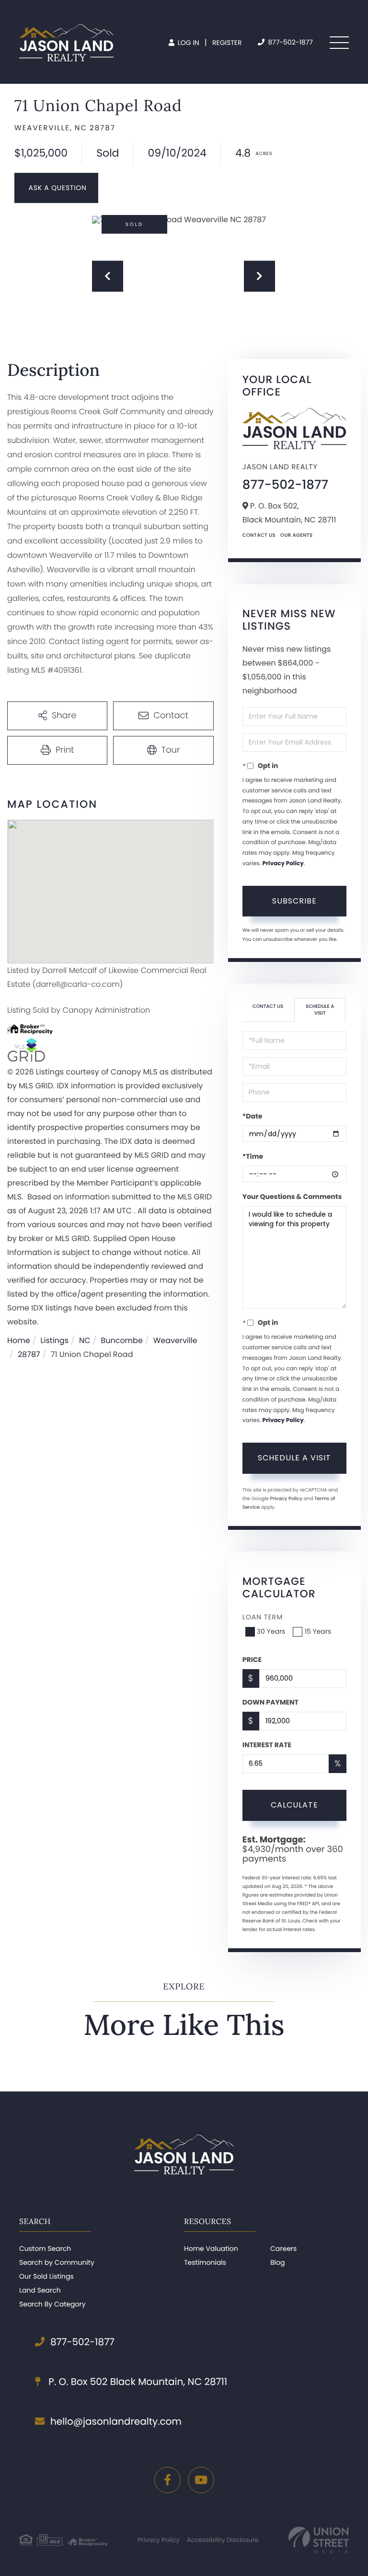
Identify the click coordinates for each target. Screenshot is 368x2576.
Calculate (294, 1805)
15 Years (318, 1631)
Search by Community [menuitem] (57, 2262)
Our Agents (297, 535)
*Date (252, 1116)
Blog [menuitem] (277, 2262)
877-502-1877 (289, 42)
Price (252, 1660)
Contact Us (259, 535)
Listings (55, 1340)
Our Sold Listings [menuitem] (46, 2276)
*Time (253, 1156)
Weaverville (175, 1340)
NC (85, 1340)
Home (19, 1340)
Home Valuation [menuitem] (211, 2248)
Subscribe (294, 901)
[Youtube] (201, 2480)
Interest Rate (267, 1745)
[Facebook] (167, 2480)
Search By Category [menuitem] (52, 2304)
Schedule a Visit (320, 1010)
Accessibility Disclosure (223, 2540)
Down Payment (270, 1702)
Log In (188, 43)
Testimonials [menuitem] (205, 2262)
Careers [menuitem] (283, 2248)
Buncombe (121, 1340)
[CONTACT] (56, 188)
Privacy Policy (283, 864)
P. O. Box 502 (137, 2382)
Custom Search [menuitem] (45, 2248)
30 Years (271, 1631)
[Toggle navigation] (339, 43)
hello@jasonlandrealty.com (116, 2421)
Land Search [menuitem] (40, 2290)
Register (227, 43)
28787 (29, 1354)
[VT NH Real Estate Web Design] (319, 2540)
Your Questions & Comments (292, 1197)
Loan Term (263, 1617)
